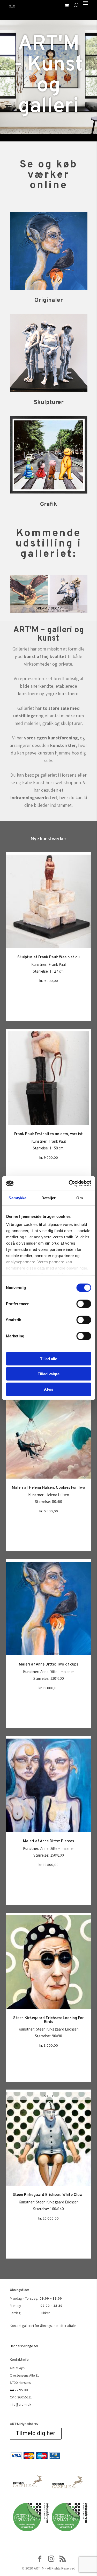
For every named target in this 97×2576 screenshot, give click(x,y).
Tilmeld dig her (36, 2434)
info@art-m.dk (21, 2404)
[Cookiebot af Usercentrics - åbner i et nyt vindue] (69, 1183)
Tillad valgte (49, 1374)
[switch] (84, 1304)
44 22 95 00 (19, 2390)
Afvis (49, 1389)
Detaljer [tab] (48, 1198)
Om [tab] (80, 1198)
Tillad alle (49, 1359)
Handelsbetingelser (24, 2346)
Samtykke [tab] (17, 1198)
